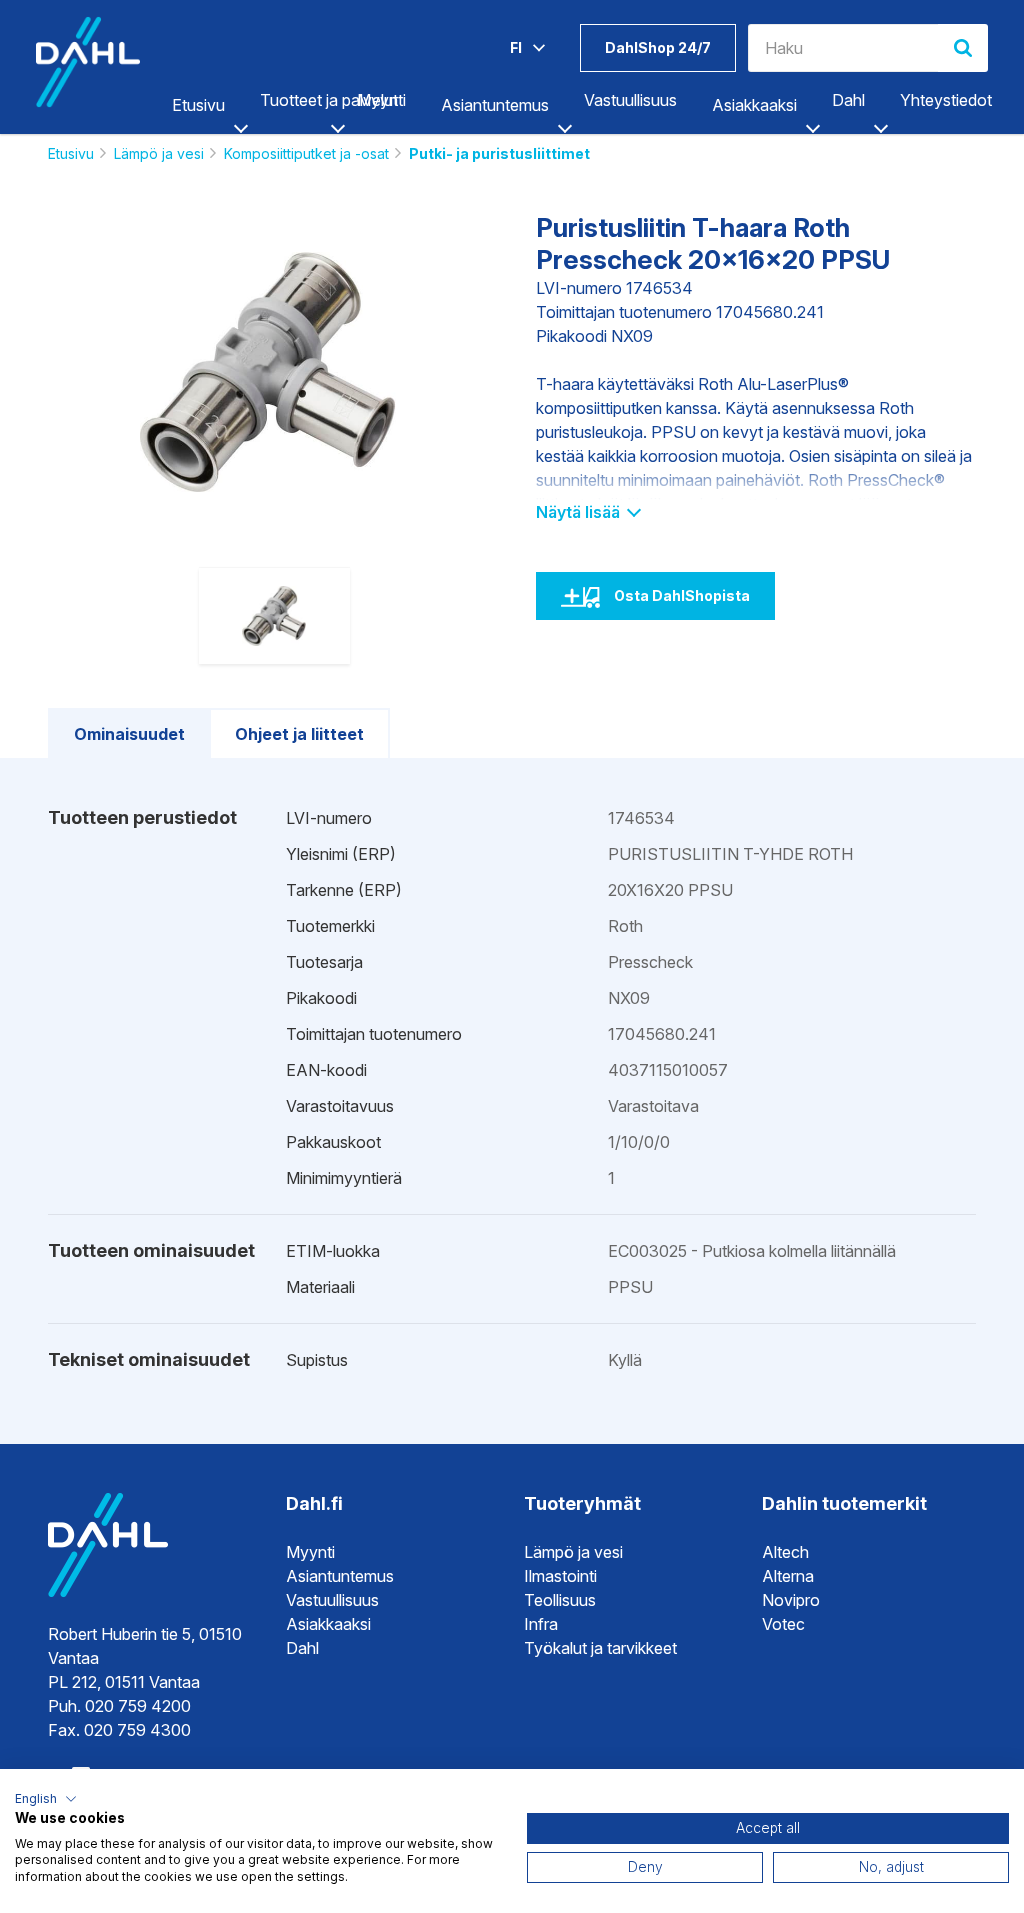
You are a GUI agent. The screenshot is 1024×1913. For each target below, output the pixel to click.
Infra (541, 1624)
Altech (785, 1552)
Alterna (788, 1576)
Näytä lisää (580, 512)
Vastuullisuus (332, 1600)
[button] (46, 1799)
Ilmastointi (560, 1576)
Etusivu (198, 105)
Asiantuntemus (495, 105)
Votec (783, 1624)
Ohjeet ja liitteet (299, 734)
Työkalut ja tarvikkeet (600, 1648)
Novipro (791, 1600)
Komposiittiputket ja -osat (306, 153)
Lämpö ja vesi (159, 153)
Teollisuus (560, 1600)
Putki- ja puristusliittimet (499, 153)
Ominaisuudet (129, 734)
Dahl (302, 1648)
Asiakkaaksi (754, 105)
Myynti (310, 1552)
